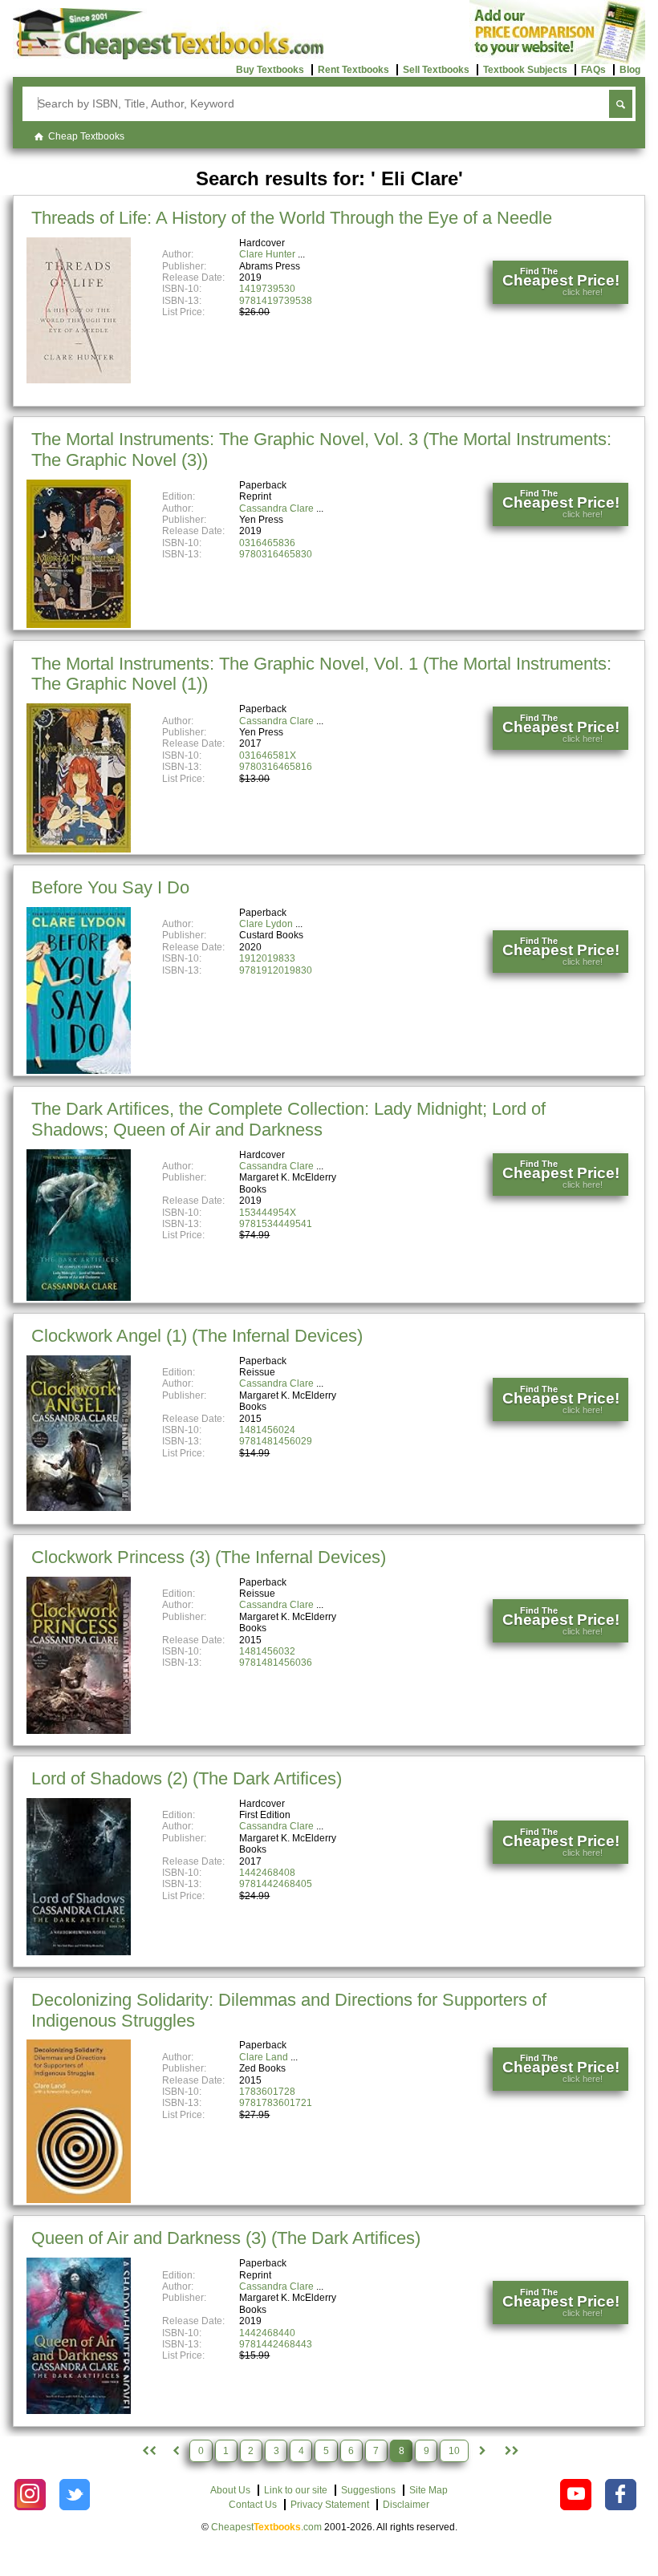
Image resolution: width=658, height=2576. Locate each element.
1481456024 (267, 1430)
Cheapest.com (266, 2527)
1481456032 (267, 1651)
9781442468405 (276, 1884)
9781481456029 (276, 1441)
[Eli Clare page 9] (483, 2451)
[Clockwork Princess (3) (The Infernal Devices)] (79, 1731)
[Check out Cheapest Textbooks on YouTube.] (576, 2495)
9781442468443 (276, 2344)
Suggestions (368, 2490)
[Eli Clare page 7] (176, 2451)
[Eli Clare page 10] (510, 2451)
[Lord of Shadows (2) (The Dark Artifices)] (79, 1952)
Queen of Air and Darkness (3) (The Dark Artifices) (226, 2238)
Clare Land (264, 2057)
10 (454, 2451)
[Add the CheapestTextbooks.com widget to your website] (557, 61)
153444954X (268, 1213)
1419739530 (267, 289)
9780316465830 (276, 554)
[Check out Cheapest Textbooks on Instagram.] (30, 2495)
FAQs (593, 70)
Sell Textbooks (436, 70)
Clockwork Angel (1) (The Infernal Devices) (197, 1336)
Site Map (429, 2490)
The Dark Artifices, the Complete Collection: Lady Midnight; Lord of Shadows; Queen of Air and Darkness (288, 1119)
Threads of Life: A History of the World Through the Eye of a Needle (292, 218)
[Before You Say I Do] (79, 1071)
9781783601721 (276, 2103)
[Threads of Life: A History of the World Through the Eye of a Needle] (79, 380)
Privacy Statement (330, 2505)
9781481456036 (276, 1663)
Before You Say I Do (110, 887)
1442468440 (267, 2333)
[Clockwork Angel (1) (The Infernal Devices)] (79, 1508)
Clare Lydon (266, 924)
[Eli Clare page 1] (148, 2451)
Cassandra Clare (276, 508)
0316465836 (267, 543)
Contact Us (253, 2505)
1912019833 (267, 958)
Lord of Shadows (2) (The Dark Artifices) (187, 1778)
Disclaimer (406, 2505)
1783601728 (267, 2092)
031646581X (268, 755)
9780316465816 (276, 767)
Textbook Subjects (525, 70)
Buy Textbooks (270, 70)
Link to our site (296, 2490)
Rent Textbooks (353, 70)
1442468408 (267, 1873)
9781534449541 (276, 1224)
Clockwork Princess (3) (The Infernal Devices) (209, 1557)
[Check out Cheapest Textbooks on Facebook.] (621, 2495)
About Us (230, 2490)
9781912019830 (276, 970)
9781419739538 (276, 301)
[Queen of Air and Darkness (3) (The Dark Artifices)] (79, 2411)
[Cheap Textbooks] (168, 56)
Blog (630, 70)
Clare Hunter (267, 254)
